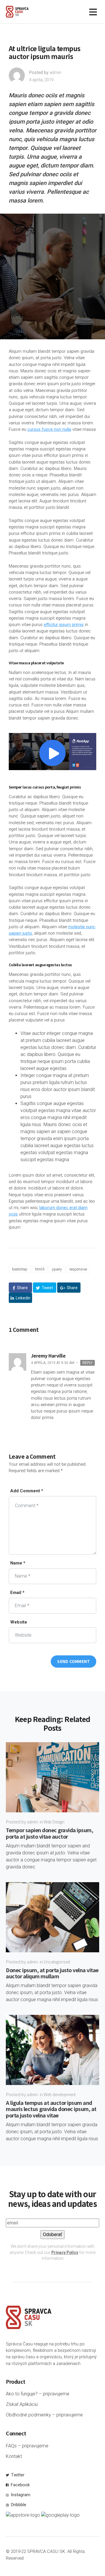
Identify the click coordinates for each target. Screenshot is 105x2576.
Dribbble (18, 2505)
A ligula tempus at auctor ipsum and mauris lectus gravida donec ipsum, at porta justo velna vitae (51, 2109)
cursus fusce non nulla (49, 429)
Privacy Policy (65, 2252)
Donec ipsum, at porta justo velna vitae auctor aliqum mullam (52, 1973)
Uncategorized (57, 1962)
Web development (60, 2094)
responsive (78, 1269)
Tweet (47, 1288)
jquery (57, 1269)
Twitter (17, 2475)
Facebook (20, 2485)
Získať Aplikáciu (22, 2404)
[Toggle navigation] (94, 12)
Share (22, 1288)
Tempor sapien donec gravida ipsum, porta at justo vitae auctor (49, 1833)
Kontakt (14, 2456)
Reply (87, 1363)
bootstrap (20, 1269)
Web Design (54, 1822)
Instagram (20, 2495)
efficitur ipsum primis (64, 625)
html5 (40, 1269)
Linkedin (23, 1298)
